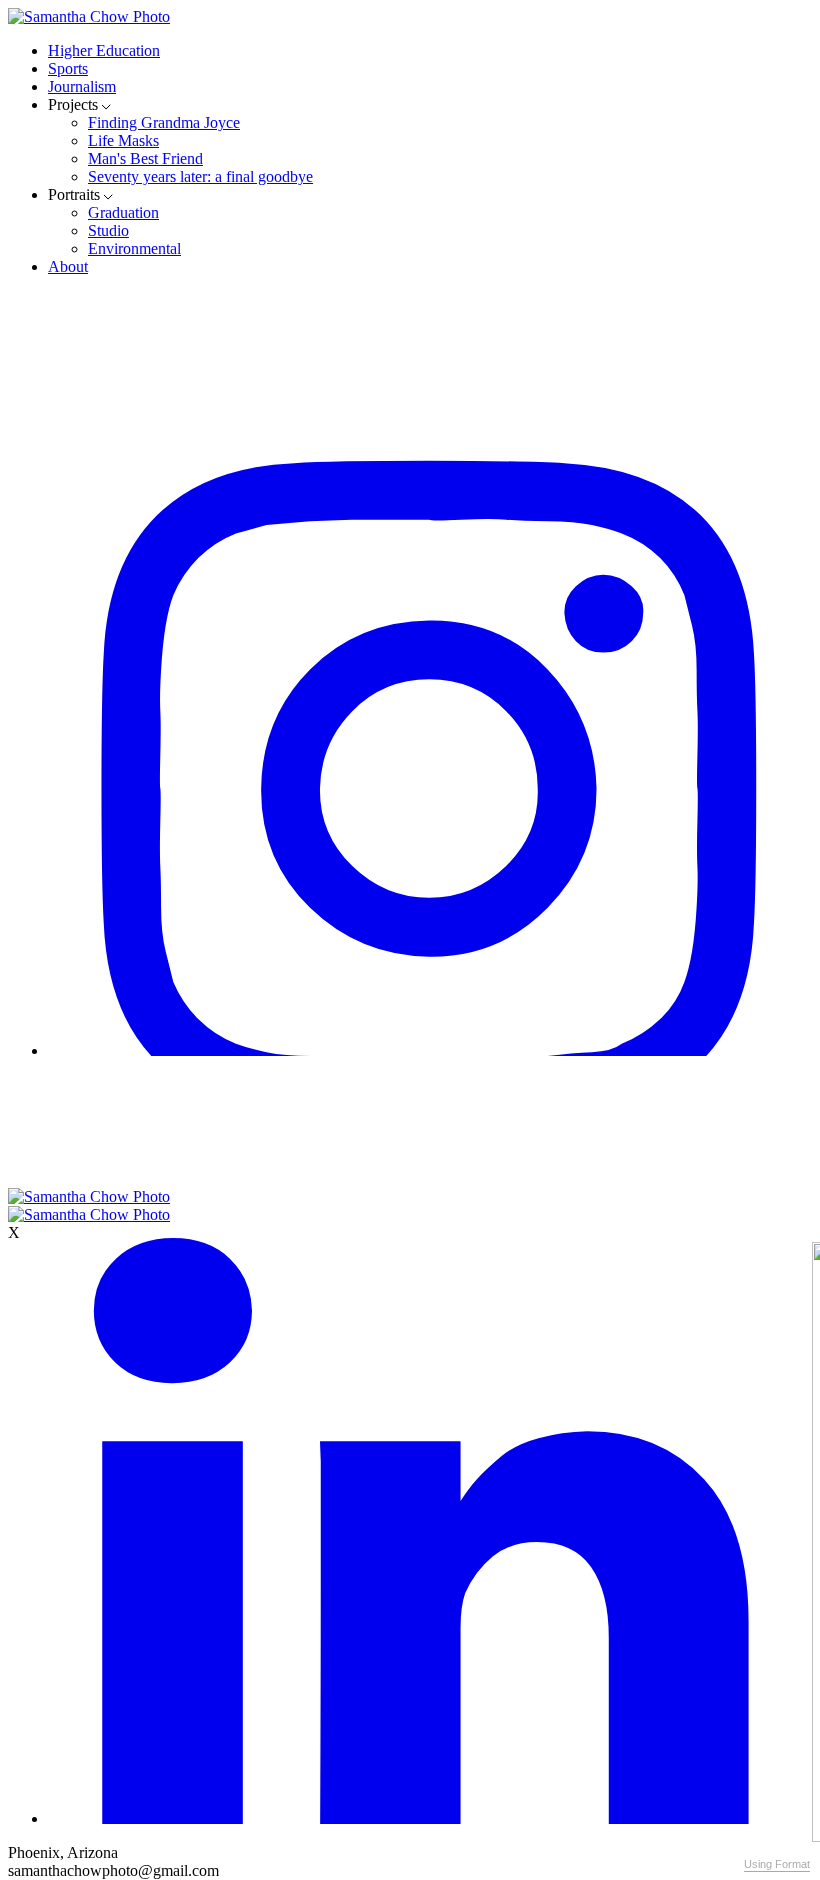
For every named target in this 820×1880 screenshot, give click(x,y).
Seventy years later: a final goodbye (200, 176)
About (68, 266)
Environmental (134, 248)
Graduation (123, 212)
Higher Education (104, 50)
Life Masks (123, 140)
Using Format (777, 1864)
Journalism (82, 86)
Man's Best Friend (145, 158)
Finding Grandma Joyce (164, 122)
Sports (68, 68)
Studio (108, 230)
